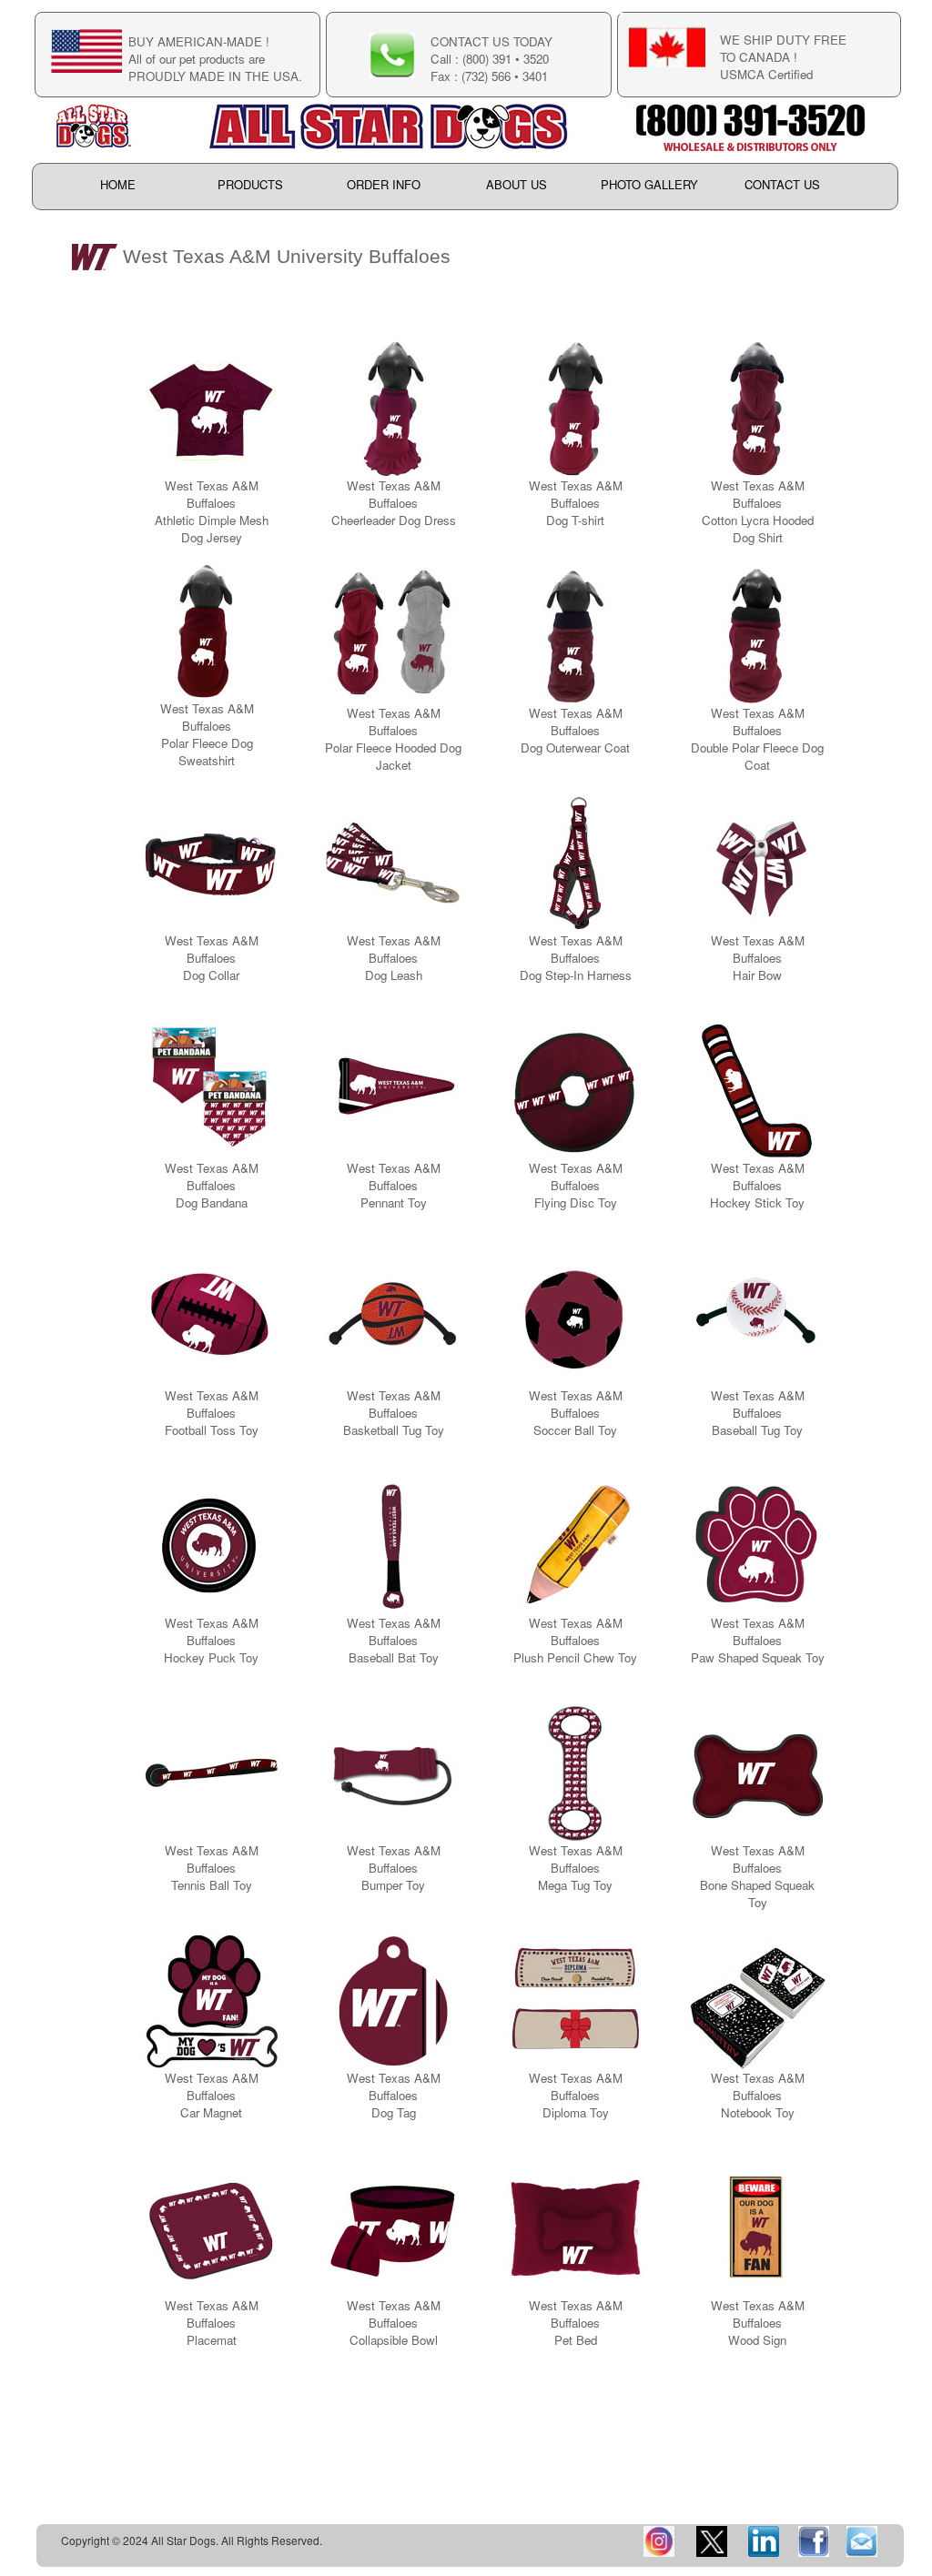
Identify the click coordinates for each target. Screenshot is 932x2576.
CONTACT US (782, 185)
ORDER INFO (384, 185)
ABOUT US (517, 185)
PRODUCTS (250, 185)
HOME (118, 185)
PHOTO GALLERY (649, 185)
